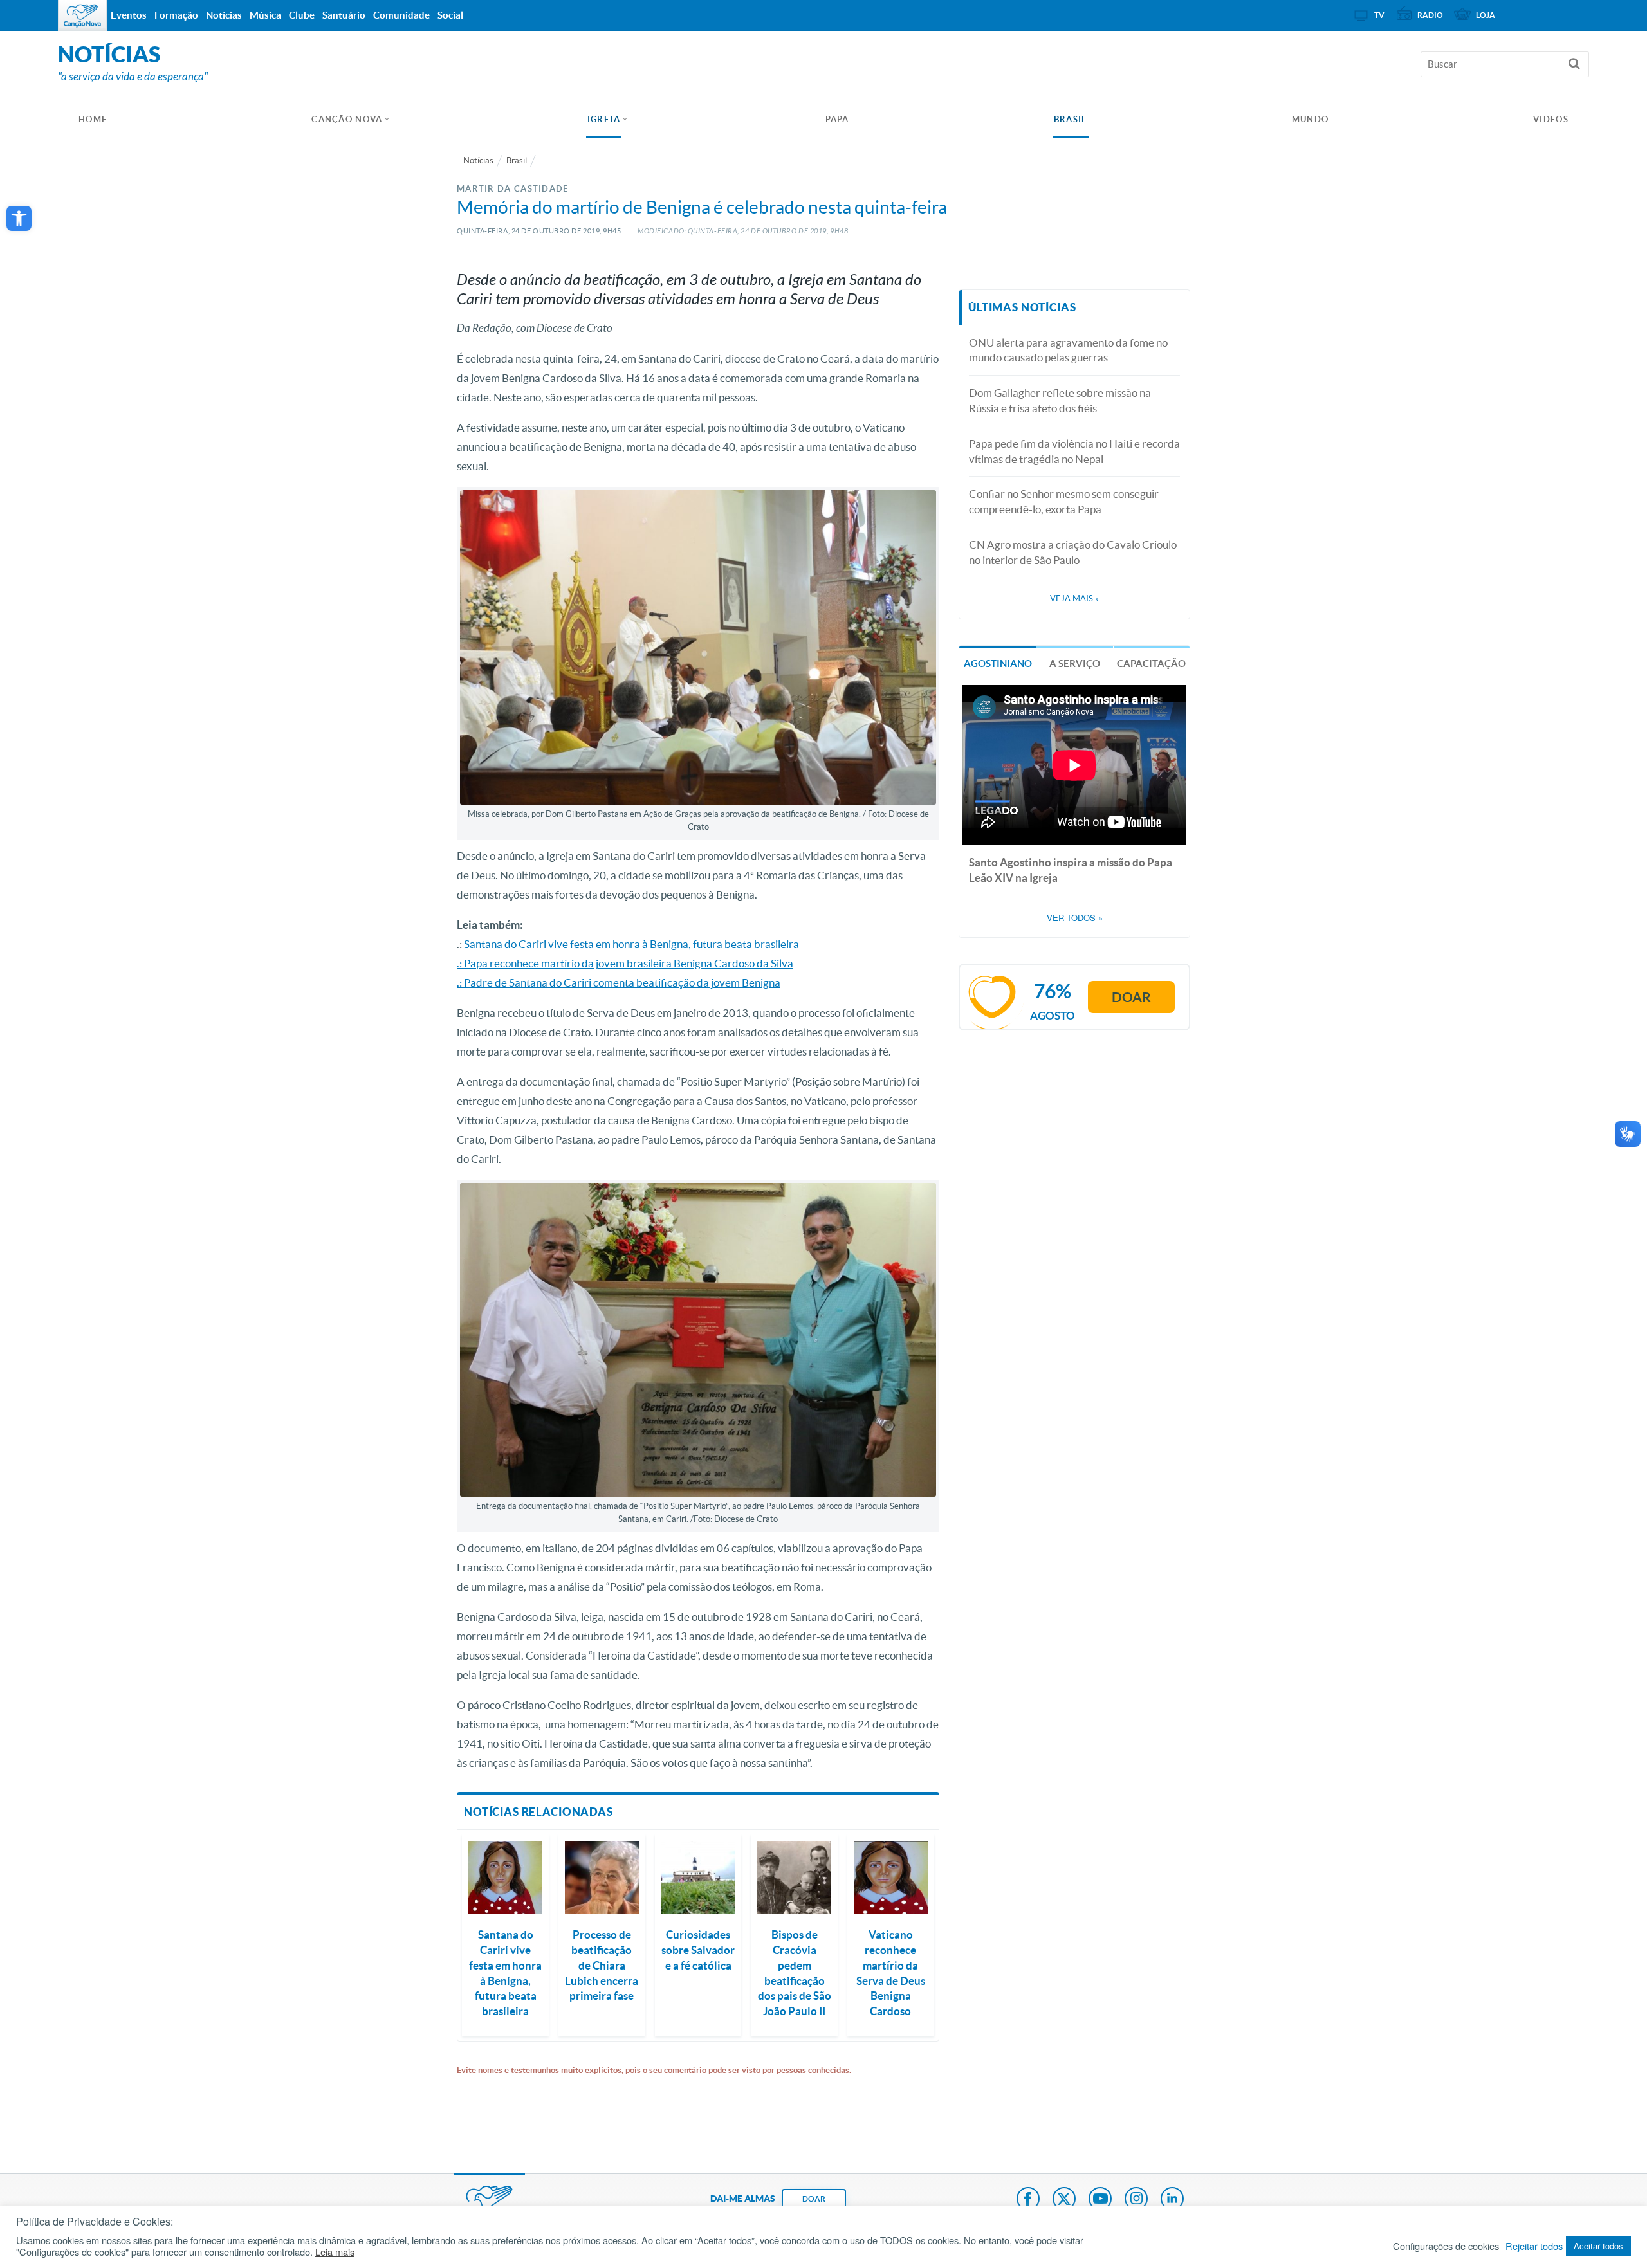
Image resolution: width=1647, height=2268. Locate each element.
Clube (302, 15)
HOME (93, 119)
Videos (1551, 119)
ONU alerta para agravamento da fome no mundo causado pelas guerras (1068, 350)
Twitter (1064, 2200)
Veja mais (1074, 599)
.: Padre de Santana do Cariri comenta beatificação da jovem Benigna (619, 983)
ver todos (1075, 918)
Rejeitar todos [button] (1534, 2246)
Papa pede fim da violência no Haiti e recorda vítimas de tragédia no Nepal (1074, 451)
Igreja (604, 119)
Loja (1486, 15)
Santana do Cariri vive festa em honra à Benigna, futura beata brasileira (631, 944)
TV (1379, 15)
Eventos (129, 15)
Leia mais (335, 2252)
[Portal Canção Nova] (82, 15)
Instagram (1136, 2200)
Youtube (1100, 2200)
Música (265, 15)
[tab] (998, 662)
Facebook (1028, 2200)
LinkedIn (1172, 2200)
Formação (176, 15)
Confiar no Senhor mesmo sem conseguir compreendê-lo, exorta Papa (1064, 501)
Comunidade (401, 15)
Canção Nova (347, 119)
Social (450, 15)
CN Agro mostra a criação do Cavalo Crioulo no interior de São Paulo (1073, 552)
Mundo (1311, 119)
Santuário (344, 15)
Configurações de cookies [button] (1446, 2246)
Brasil (1071, 119)
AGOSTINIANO (998, 663)
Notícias (478, 160)
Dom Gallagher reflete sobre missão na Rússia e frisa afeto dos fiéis (1060, 400)
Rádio (1430, 15)
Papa (837, 119)
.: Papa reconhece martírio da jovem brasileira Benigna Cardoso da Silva (625, 963)
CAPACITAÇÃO (1151, 663)
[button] (19, 218)
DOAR (814, 2199)
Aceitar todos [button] (1598, 2246)
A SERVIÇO (1075, 663)
